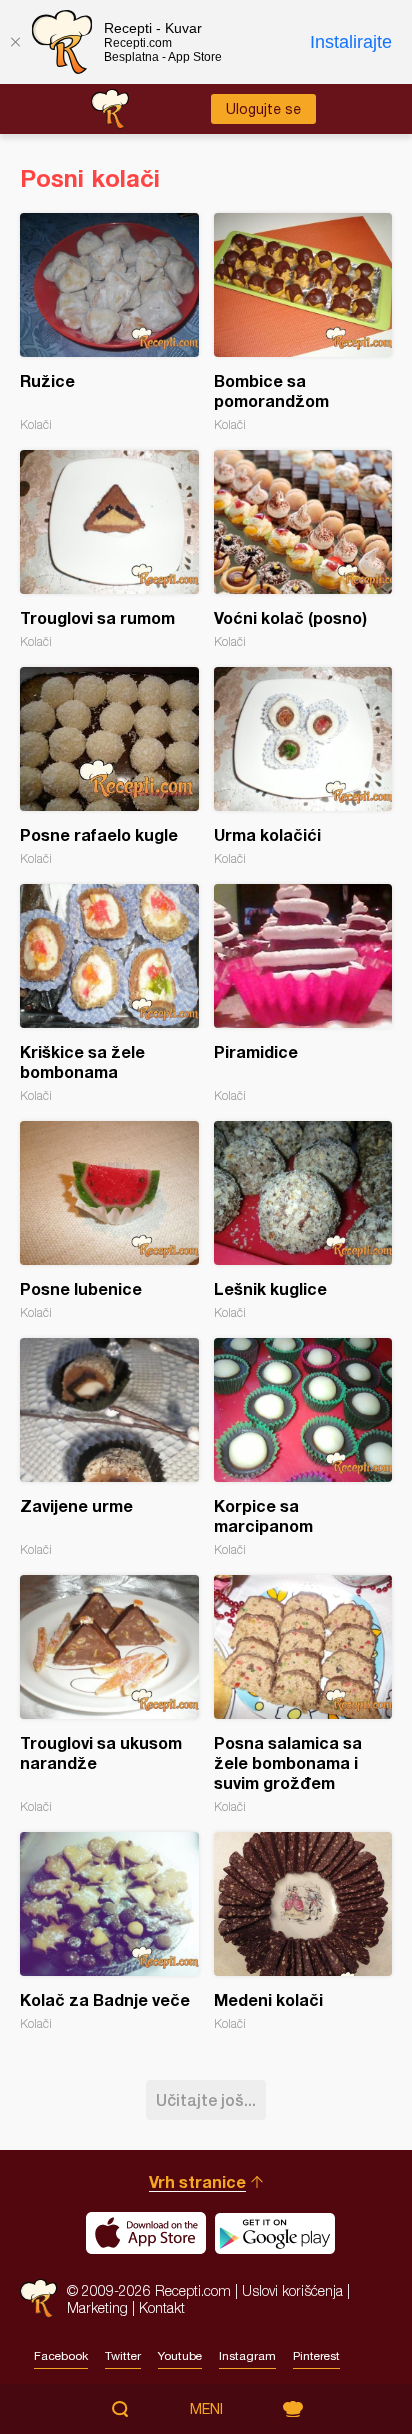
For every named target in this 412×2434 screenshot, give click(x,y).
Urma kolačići (303, 766)
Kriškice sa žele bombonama (109, 993)
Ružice (109, 322)
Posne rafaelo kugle (109, 766)
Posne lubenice (109, 1220)
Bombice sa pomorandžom (303, 322)
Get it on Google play (275, 2233)
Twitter (123, 2356)
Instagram (247, 2356)
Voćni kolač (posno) (303, 549)
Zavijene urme (109, 1447)
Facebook (61, 2356)
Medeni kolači (303, 1931)
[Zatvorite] (15, 42)
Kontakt (162, 2307)
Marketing (97, 2307)
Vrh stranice (197, 2181)
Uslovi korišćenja (292, 2290)
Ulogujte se (263, 109)
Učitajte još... (206, 2099)
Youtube (180, 2356)
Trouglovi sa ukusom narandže (109, 1694)
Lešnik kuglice (303, 1220)
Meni (206, 2409)
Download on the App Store (146, 2233)
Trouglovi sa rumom (109, 549)
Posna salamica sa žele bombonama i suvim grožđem (303, 1694)
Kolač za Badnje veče (109, 1931)
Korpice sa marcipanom (303, 1447)
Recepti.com (38, 2298)
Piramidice (303, 993)
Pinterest (316, 2356)
